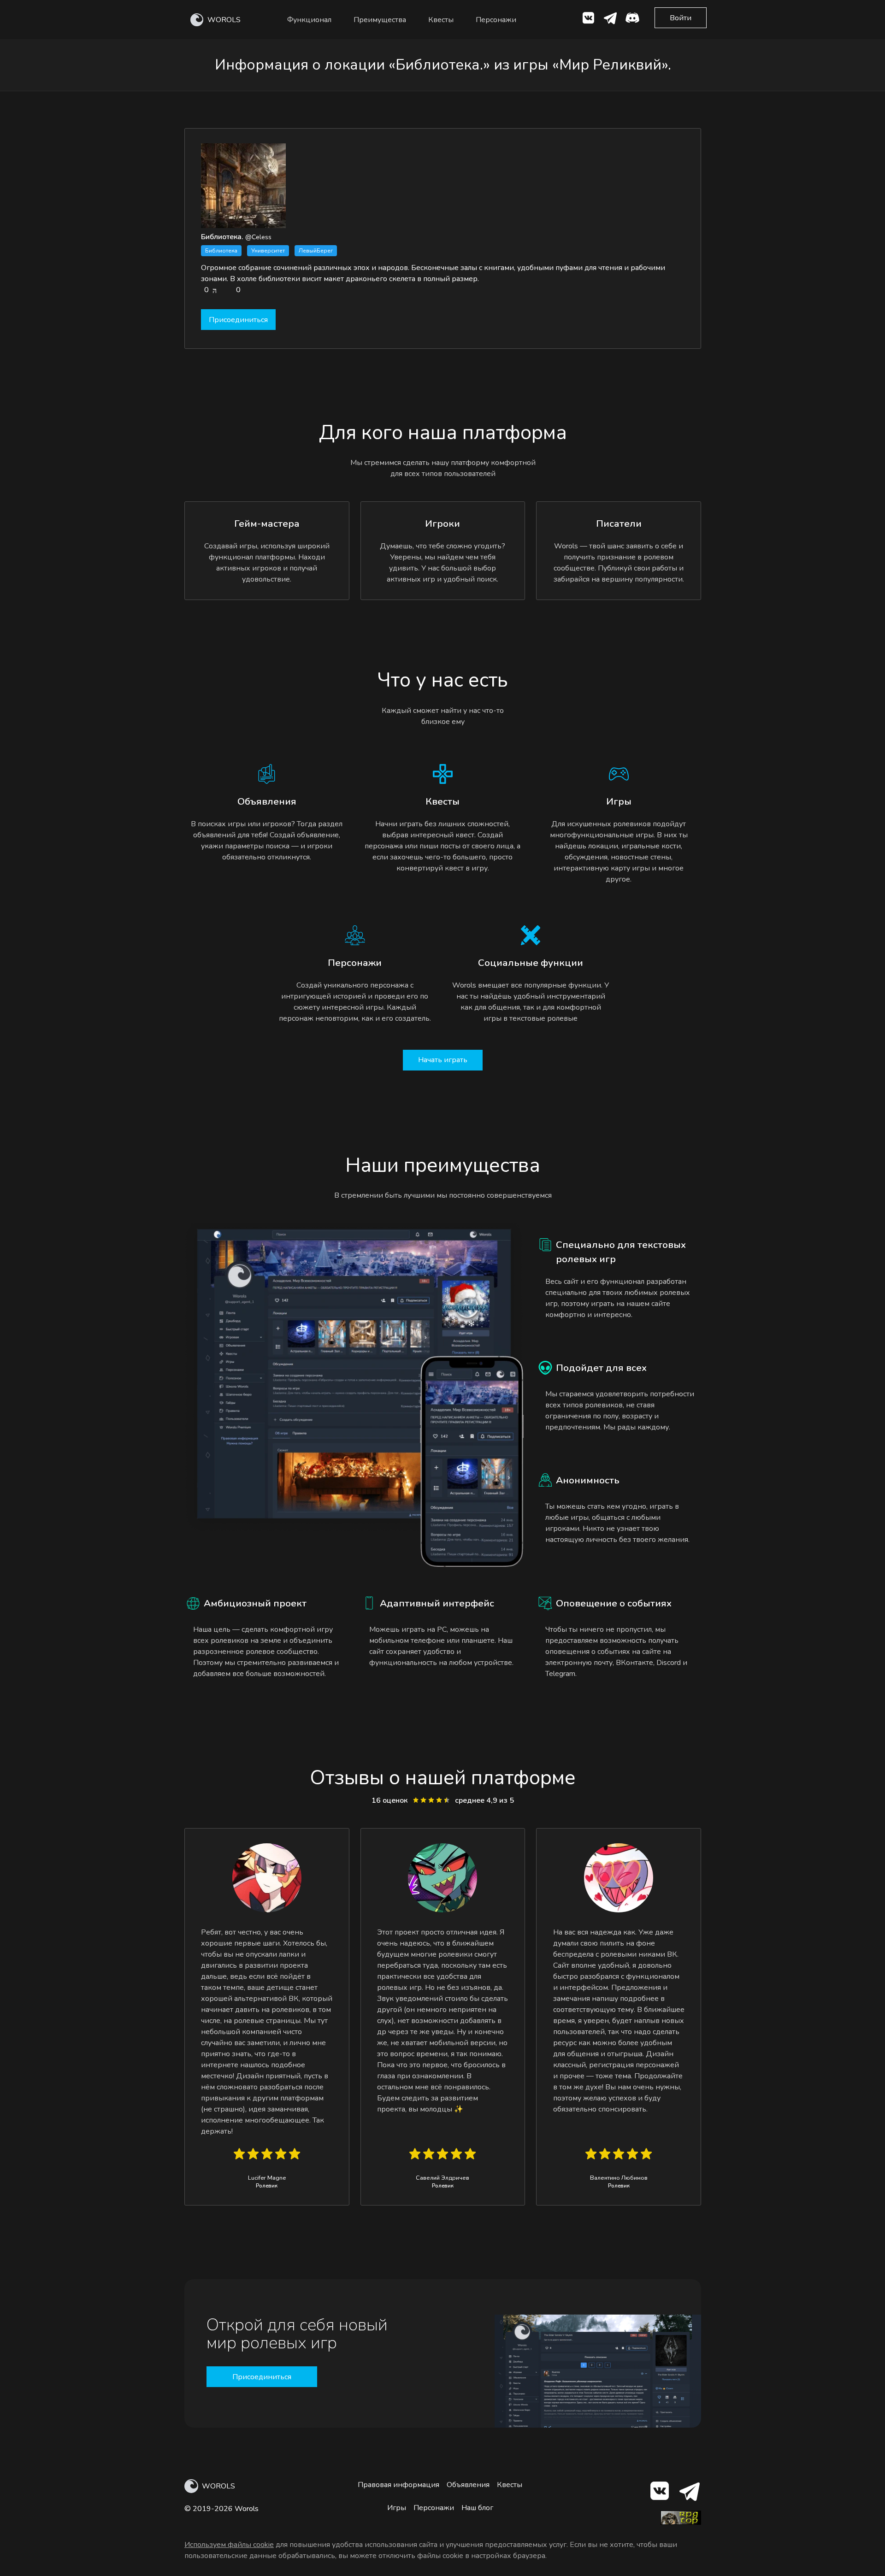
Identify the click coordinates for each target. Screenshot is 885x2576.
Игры (397, 2508)
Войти (681, 18)
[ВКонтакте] (588, 20)
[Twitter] (610, 20)
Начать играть (443, 1060)
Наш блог (477, 2508)
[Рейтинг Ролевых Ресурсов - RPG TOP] (681, 2523)
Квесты (441, 20)
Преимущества (380, 20)
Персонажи (496, 20)
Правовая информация (398, 2485)
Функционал (309, 20)
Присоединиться (238, 320)
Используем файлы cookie (229, 2545)
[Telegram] (689, 2493)
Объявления (468, 2485)
